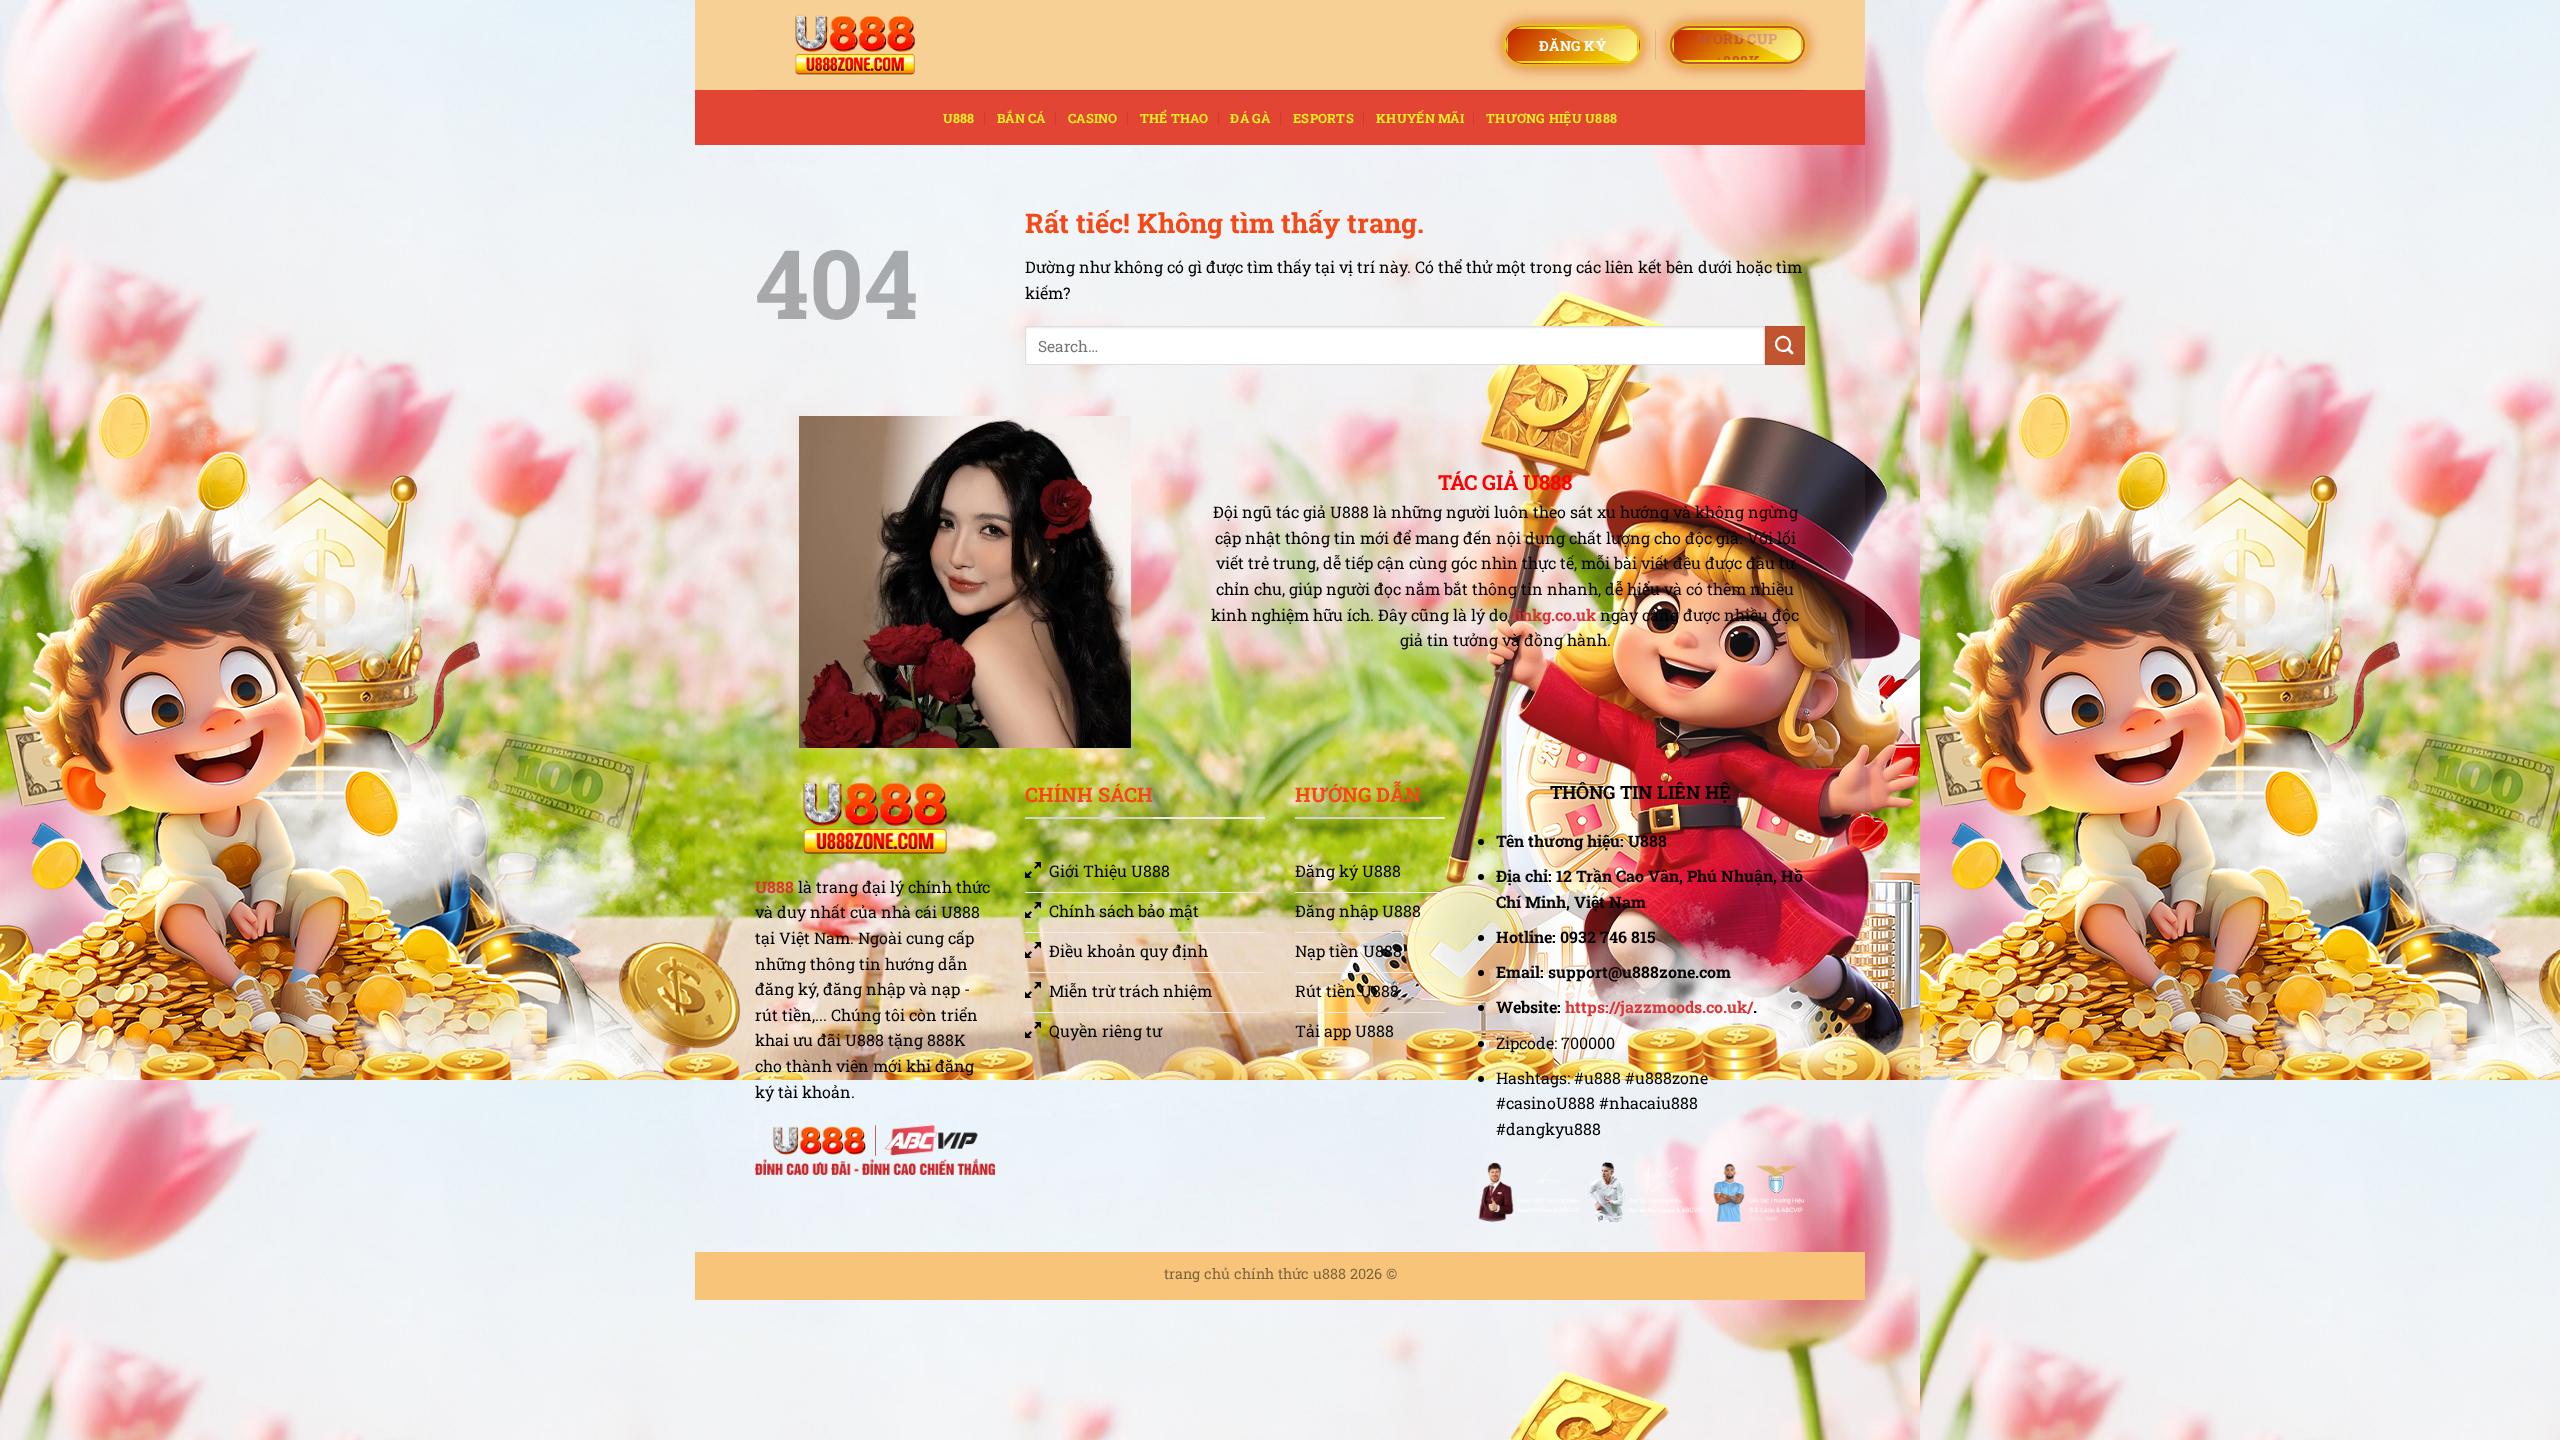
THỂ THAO (1174, 118)
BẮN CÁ (1021, 118)
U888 (959, 118)
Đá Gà (1250, 118)
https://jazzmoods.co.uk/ (1659, 1006)
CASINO (1093, 118)
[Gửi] (1785, 345)
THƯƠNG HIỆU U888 (1551, 118)
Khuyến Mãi (1420, 118)
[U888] (855, 45)
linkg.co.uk (1554, 614)
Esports (1323, 118)
